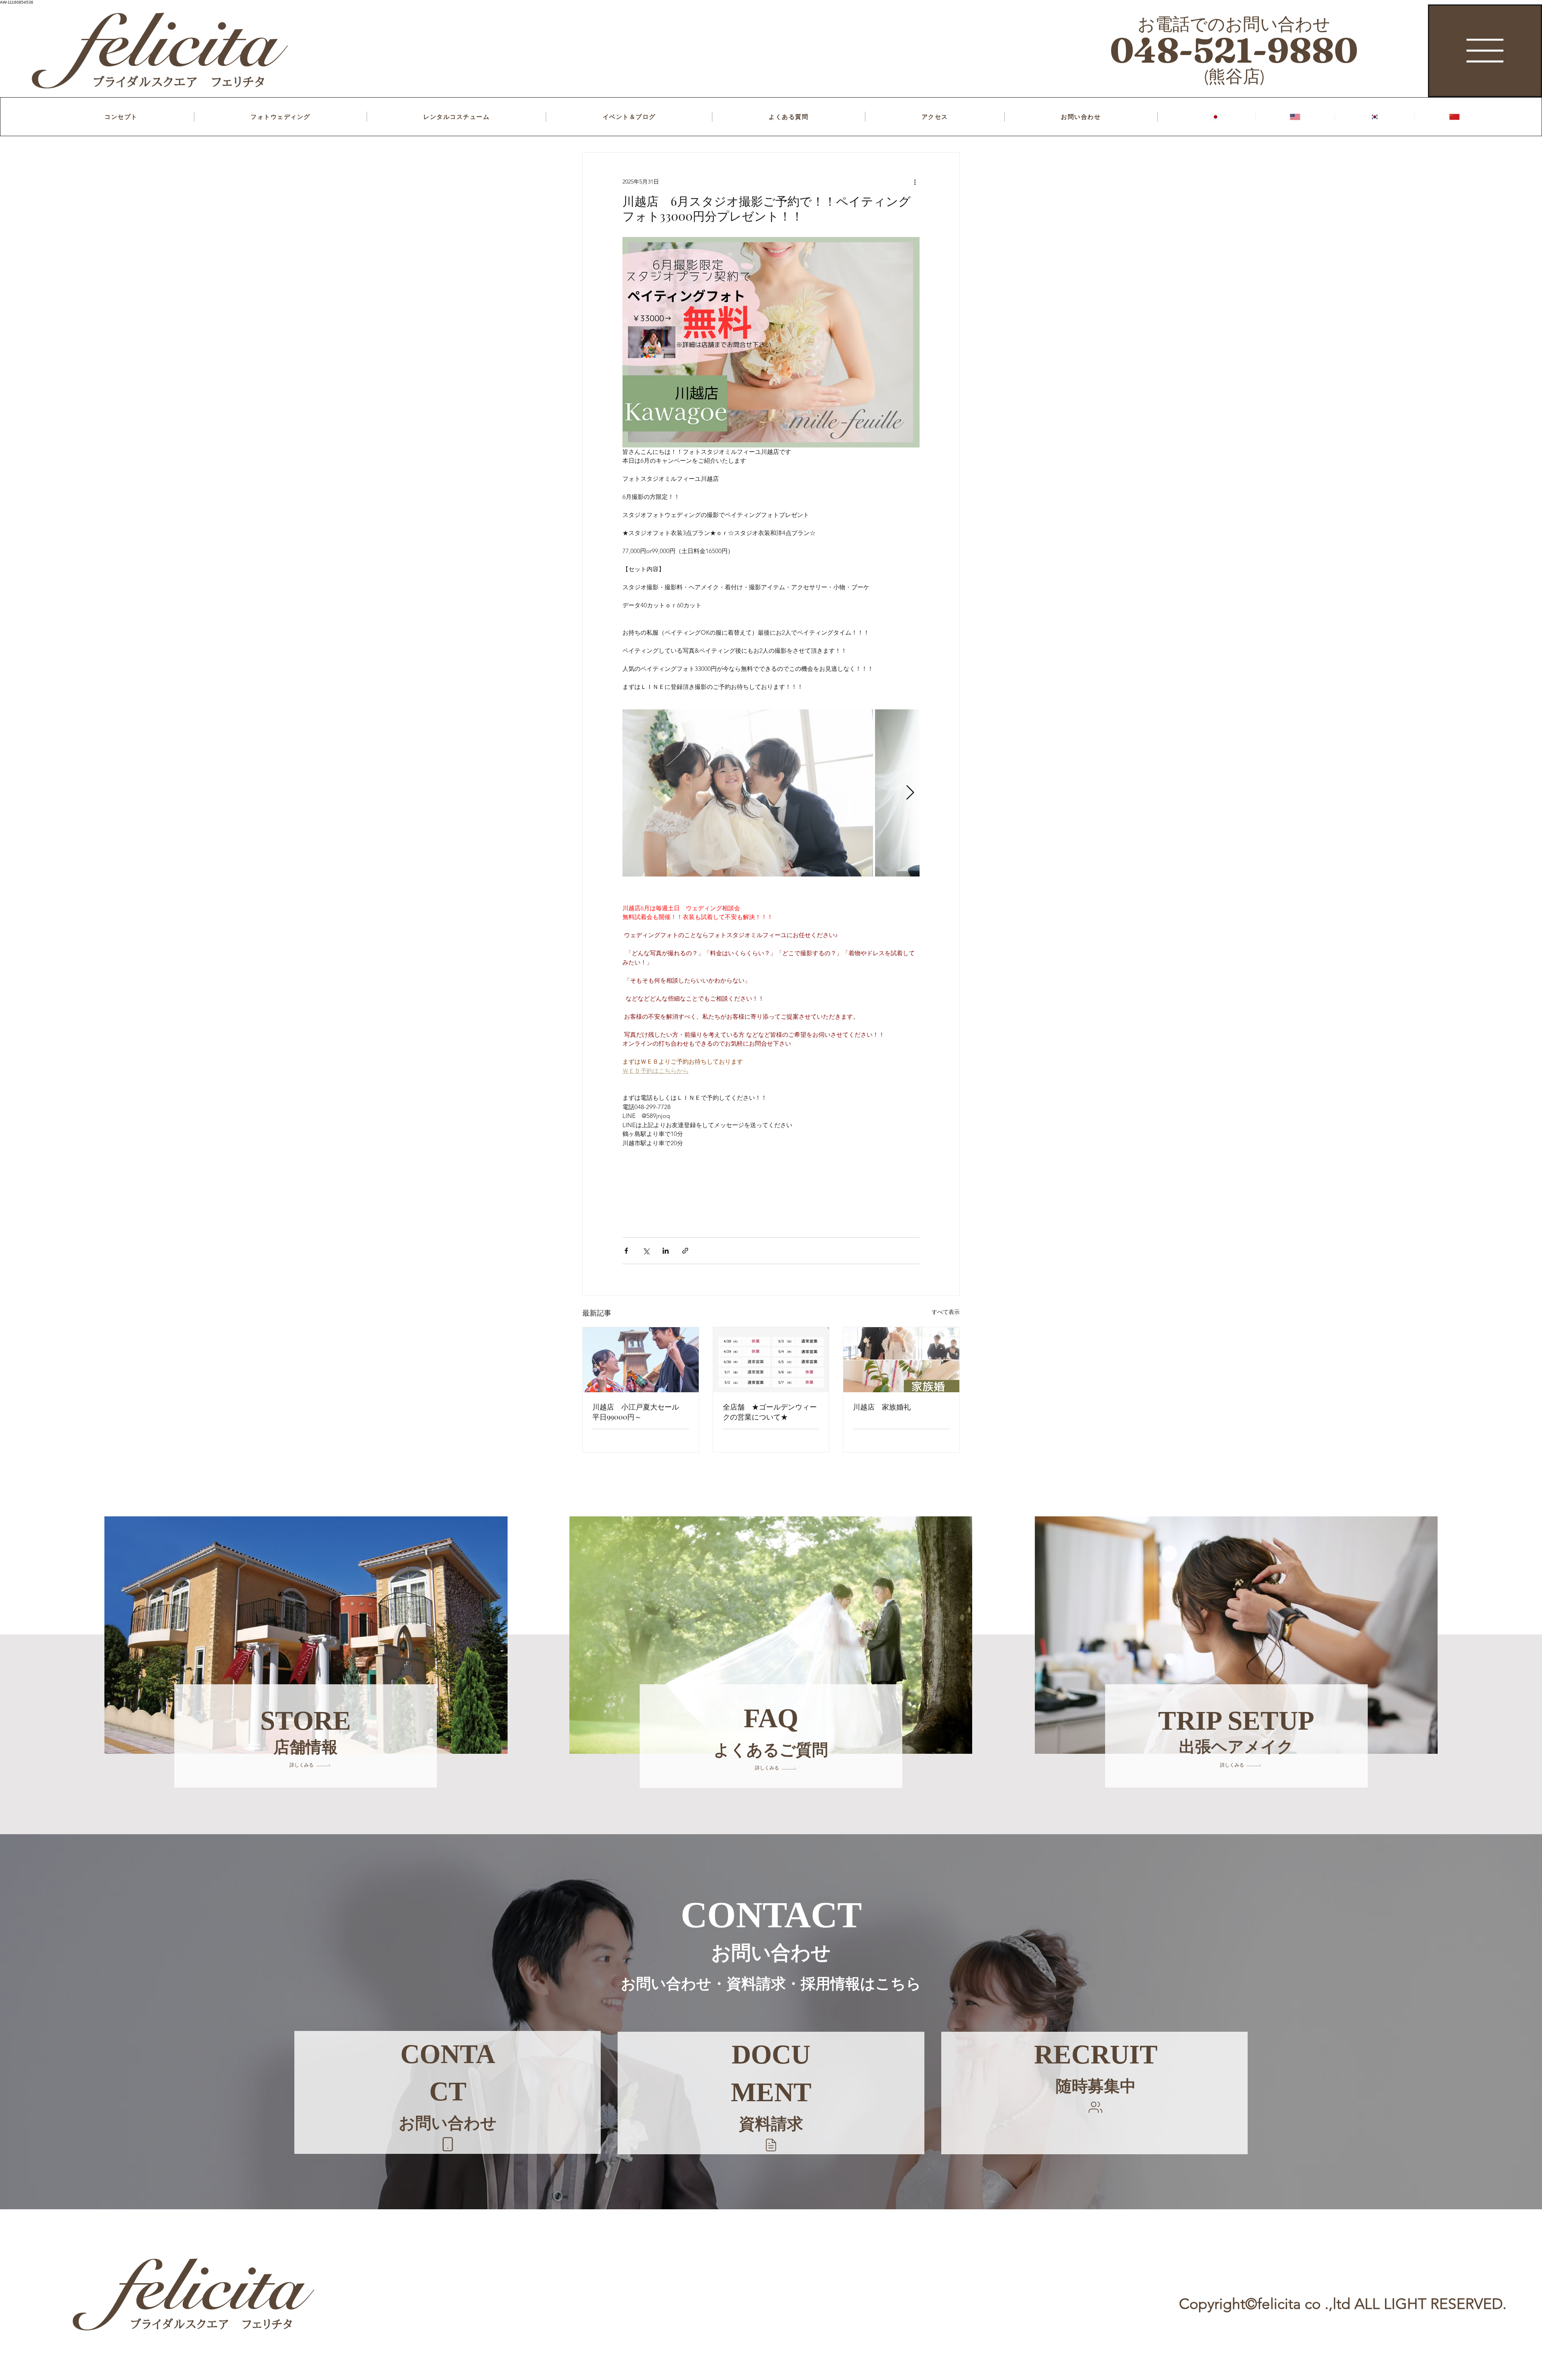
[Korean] (1375, 117)
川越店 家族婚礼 (882, 1407)
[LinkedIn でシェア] (666, 1251)
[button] (771, 2145)
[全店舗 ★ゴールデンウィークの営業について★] (771, 1360)
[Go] (448, 2144)
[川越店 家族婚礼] (901, 1360)
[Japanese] (1216, 117)
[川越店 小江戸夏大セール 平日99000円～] (641, 1360)
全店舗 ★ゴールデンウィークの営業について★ (770, 1412)
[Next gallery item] (910, 793)
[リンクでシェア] (685, 1251)
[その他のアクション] (915, 182)
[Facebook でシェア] (626, 1251)
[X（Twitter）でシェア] (646, 1251)
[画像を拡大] (748, 793)
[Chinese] (1454, 117)
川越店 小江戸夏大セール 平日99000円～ (639, 1412)
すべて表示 (946, 1312)
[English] (1295, 117)
